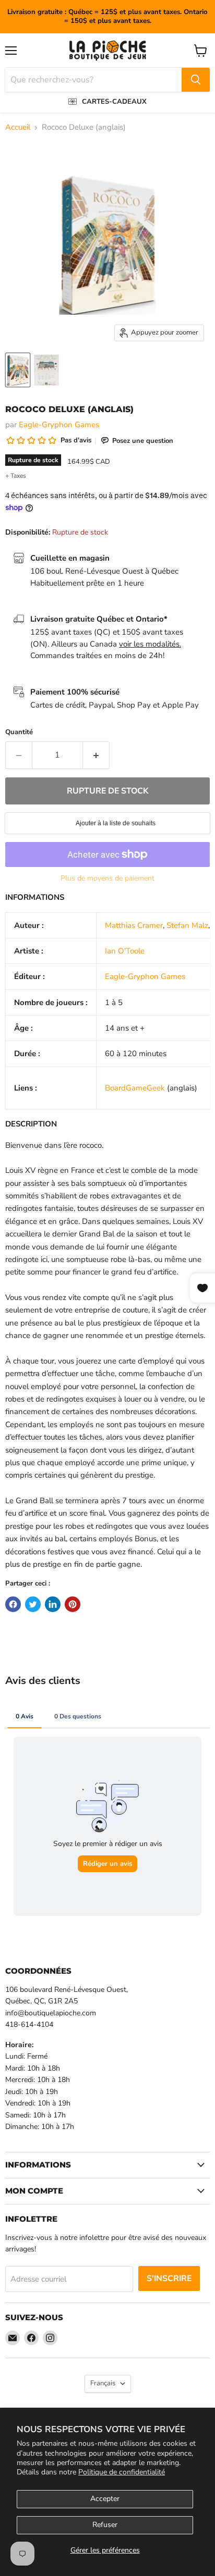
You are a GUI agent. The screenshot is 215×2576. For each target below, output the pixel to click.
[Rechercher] (196, 80)
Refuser (105, 2525)
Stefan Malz (187, 925)
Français (103, 2383)
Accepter (105, 2499)
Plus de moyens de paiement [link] (107, 878)
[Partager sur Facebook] (13, 1604)
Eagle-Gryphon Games (59, 425)
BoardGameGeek (135, 1088)
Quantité (19, 732)
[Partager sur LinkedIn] (53, 1604)
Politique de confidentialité (122, 2472)
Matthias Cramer (134, 925)
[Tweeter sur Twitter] (33, 1604)
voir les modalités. (150, 644)
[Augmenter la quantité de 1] (96, 755)
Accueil (18, 127)
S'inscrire (169, 2278)
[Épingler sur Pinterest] (73, 1604)
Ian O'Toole (125, 951)
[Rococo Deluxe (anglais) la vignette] (18, 370)
